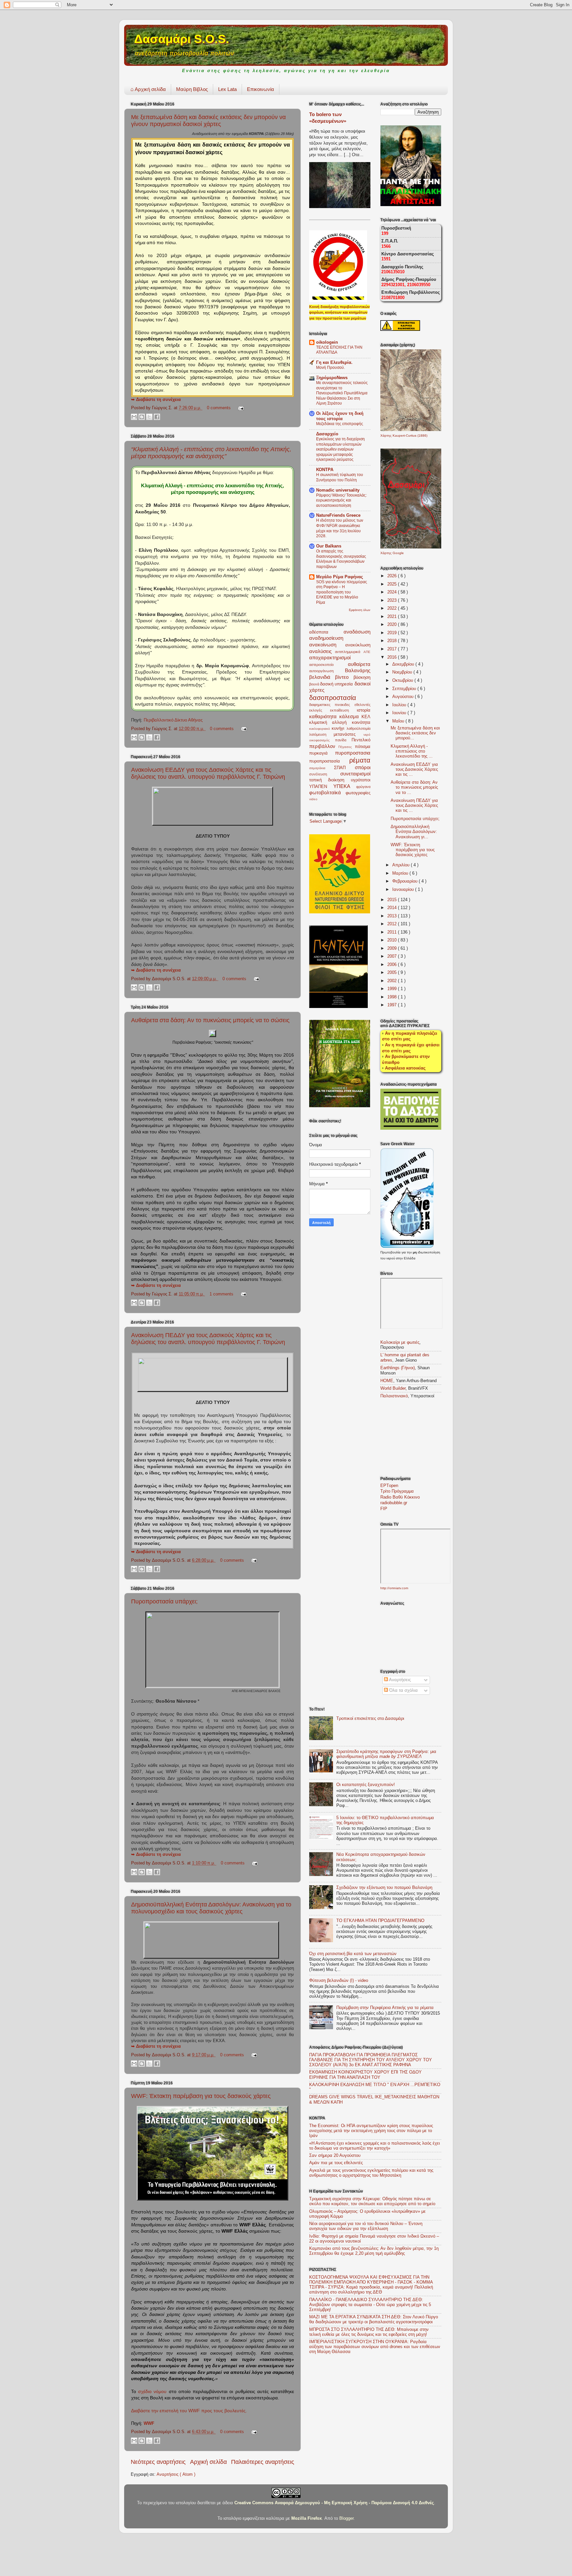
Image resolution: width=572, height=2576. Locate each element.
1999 (393, 989)
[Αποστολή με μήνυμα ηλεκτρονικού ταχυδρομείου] (134, 417)
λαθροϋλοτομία (358, 728)
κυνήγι (339, 728)
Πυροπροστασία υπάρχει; (164, 1601)
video (313, 799)
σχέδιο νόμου (152, 2391)
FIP (384, 1509)
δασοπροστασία (333, 698)
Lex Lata (227, 89)
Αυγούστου (404, 697)
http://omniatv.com (394, 1588)
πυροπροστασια (353, 753)
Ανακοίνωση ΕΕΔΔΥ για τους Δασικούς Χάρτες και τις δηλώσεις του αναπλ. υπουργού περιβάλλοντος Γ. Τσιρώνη (208, 773)
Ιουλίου (400, 705)
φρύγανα (363, 787)
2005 (393, 973)
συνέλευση (325, 774)
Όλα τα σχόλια (403, 1690)
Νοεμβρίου (403, 672)
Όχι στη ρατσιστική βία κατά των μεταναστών (353, 1954)
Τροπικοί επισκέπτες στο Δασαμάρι (370, 1719)
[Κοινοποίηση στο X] (149, 417)
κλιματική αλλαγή (331, 722)
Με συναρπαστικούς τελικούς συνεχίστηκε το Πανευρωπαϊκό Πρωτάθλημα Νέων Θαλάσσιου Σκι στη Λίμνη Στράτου (342, 393)
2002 (393, 981)
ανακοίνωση (327, 645)
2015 (393, 900)
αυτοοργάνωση (327, 671)
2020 (393, 625)
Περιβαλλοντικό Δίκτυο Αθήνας (173, 720)
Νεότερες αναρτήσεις (158, 2462)
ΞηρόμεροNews (332, 378)
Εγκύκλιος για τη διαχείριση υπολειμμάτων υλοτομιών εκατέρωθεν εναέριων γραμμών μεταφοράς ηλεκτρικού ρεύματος (340, 449)
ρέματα (360, 760)
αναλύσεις (322, 651)
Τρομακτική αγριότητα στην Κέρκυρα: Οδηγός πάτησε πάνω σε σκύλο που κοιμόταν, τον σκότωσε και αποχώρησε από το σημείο (372, 2201)
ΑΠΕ (367, 652)
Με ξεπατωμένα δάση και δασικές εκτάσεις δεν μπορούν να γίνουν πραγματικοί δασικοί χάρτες (208, 121)
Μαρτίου (401, 873)
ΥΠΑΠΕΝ (321, 787)
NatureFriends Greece (338, 515)
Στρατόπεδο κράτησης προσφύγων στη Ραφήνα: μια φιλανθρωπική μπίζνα (386, 1754)
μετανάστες (348, 734)
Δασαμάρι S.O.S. (182, 39)
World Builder (393, 1388)
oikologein (327, 342)
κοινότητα (361, 722)
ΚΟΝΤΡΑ (325, 470)
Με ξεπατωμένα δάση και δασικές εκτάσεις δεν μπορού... (415, 733)
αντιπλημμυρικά (349, 652)
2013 (393, 916)
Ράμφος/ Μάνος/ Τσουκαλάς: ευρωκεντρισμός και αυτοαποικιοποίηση (341, 500)
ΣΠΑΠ (344, 768)
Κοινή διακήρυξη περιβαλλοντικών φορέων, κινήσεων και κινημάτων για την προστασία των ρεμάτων (339, 312)
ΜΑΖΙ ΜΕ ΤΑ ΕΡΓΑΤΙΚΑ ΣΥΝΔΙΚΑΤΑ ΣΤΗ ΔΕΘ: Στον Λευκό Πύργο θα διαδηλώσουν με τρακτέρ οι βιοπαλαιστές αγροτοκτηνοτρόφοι (374, 2319)
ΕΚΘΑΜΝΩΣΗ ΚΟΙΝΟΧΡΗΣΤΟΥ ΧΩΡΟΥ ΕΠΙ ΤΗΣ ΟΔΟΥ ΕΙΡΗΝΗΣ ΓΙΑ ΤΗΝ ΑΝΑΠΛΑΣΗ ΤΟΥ (365, 2075)
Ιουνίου (400, 713)
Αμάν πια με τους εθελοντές (336, 2163)
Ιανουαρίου (404, 890)
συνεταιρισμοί (355, 774)
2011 (393, 932)
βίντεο (344, 677)
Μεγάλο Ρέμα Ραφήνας (340, 577)
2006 (393, 965)
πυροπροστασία (329, 761)
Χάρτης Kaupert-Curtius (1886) (404, 436)
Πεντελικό (361, 740)
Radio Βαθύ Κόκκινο (400, 1497)
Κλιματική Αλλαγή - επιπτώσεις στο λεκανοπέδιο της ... (412, 751)
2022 (393, 608)
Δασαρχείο (327, 434)
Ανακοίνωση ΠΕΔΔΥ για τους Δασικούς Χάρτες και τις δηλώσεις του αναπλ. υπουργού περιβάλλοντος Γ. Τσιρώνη (208, 1339)
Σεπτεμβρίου (405, 689)
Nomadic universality (338, 490)
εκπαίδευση (343, 710)
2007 (393, 956)
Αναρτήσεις (399, 1680)
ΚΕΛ (366, 717)
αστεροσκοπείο (329, 665)
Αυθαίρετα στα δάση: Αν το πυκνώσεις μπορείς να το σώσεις (210, 1020)
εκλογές (320, 710)
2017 (393, 649)
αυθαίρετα (359, 664)
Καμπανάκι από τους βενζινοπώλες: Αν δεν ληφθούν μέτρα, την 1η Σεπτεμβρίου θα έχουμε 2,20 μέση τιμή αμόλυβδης (374, 2251)
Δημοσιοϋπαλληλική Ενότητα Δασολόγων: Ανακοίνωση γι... (414, 832)
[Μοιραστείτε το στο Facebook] (157, 417)
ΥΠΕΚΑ (345, 786)
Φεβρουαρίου (405, 881)
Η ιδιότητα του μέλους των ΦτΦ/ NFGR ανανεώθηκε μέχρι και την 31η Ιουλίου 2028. (340, 528)
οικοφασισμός (322, 740)
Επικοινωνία (261, 89)
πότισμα (363, 747)
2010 (393, 940)
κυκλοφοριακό (320, 729)
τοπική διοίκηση (330, 780)
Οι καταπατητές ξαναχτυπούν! (366, 1785)
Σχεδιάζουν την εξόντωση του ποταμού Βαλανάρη (384, 1888)
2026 (393, 576)
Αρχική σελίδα (148, 89)
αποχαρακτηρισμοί (330, 657)
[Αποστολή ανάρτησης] (240, 408)
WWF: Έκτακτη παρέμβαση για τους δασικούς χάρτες (201, 2096)
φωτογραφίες (358, 793)
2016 (393, 657)
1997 (393, 1005)
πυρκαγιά (322, 753)
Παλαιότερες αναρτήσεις (263, 2462)
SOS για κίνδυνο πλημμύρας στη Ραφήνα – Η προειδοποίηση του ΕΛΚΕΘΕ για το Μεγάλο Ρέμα (342, 592)
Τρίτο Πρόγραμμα (397, 1491)
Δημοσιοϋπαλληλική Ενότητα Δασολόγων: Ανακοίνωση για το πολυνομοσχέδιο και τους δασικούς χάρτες (211, 1908)
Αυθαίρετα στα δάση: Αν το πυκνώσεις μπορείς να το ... (414, 787)
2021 (393, 617)
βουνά (315, 684)
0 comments (219, 408)
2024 (393, 592)
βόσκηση (362, 677)
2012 (393, 924)
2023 (393, 600)
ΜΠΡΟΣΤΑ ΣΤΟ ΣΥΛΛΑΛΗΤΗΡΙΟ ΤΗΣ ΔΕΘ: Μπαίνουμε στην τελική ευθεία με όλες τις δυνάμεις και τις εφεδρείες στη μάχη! (369, 2332)
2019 (393, 633)
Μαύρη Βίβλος (192, 89)
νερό (367, 735)
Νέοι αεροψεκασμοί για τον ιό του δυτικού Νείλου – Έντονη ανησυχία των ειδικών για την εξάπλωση (366, 2226)
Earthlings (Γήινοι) (398, 1368)
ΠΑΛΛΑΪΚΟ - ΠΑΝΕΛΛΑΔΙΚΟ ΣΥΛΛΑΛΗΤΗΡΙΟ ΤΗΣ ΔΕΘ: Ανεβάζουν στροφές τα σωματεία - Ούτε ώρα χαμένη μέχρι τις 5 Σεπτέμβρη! (370, 2305)
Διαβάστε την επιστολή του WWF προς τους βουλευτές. (189, 2411)
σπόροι (363, 767)
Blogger (346, 2518)
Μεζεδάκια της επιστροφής (340, 424)
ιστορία (364, 710)
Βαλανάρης (358, 670)
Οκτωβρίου (403, 680)
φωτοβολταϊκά (327, 792)
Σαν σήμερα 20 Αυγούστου (335, 2156)
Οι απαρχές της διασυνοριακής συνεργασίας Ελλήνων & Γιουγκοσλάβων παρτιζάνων (341, 559)
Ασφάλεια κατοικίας (405, 1068)
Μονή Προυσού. (331, 368)
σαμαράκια (322, 768)
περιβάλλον (324, 746)
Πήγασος (346, 747)
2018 (393, 641)
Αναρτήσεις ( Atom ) (176, 2474)
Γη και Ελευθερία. (334, 363)
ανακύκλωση (358, 645)
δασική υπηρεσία (337, 684)
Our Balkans (329, 546)
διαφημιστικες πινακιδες (332, 705)
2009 (393, 948)
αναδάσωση (357, 632)
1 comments (222, 1294)
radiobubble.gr (394, 1503)
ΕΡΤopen (389, 1486)
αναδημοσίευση (326, 638)
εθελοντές (362, 705)
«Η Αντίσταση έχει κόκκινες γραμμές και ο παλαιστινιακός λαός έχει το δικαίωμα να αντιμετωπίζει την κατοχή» (375, 2146)
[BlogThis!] (142, 417)
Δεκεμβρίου (404, 664)
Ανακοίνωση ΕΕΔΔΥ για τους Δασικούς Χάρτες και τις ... (414, 769)
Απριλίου (402, 865)
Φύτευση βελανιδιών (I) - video (339, 1981)
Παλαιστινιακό (394, 1396)
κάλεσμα (350, 716)
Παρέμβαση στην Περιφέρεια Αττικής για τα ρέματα (385, 2008)
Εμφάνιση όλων (360, 610)
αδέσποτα (326, 632)
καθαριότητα (324, 716)
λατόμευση (321, 734)
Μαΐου (399, 721)
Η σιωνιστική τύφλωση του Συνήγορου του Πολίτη (340, 477)
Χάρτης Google (392, 553)
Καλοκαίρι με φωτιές (400, 1342)
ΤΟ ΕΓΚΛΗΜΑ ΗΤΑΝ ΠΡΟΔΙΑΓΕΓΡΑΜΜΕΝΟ (380, 1921)
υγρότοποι (361, 780)
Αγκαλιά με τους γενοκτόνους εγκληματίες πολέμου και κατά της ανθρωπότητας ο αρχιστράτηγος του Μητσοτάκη (371, 2173)
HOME (387, 1381)
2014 (393, 908)
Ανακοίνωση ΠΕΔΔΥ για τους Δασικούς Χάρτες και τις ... (414, 806)
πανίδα (343, 740)
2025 (393, 584)
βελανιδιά (322, 677)
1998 (393, 997)
